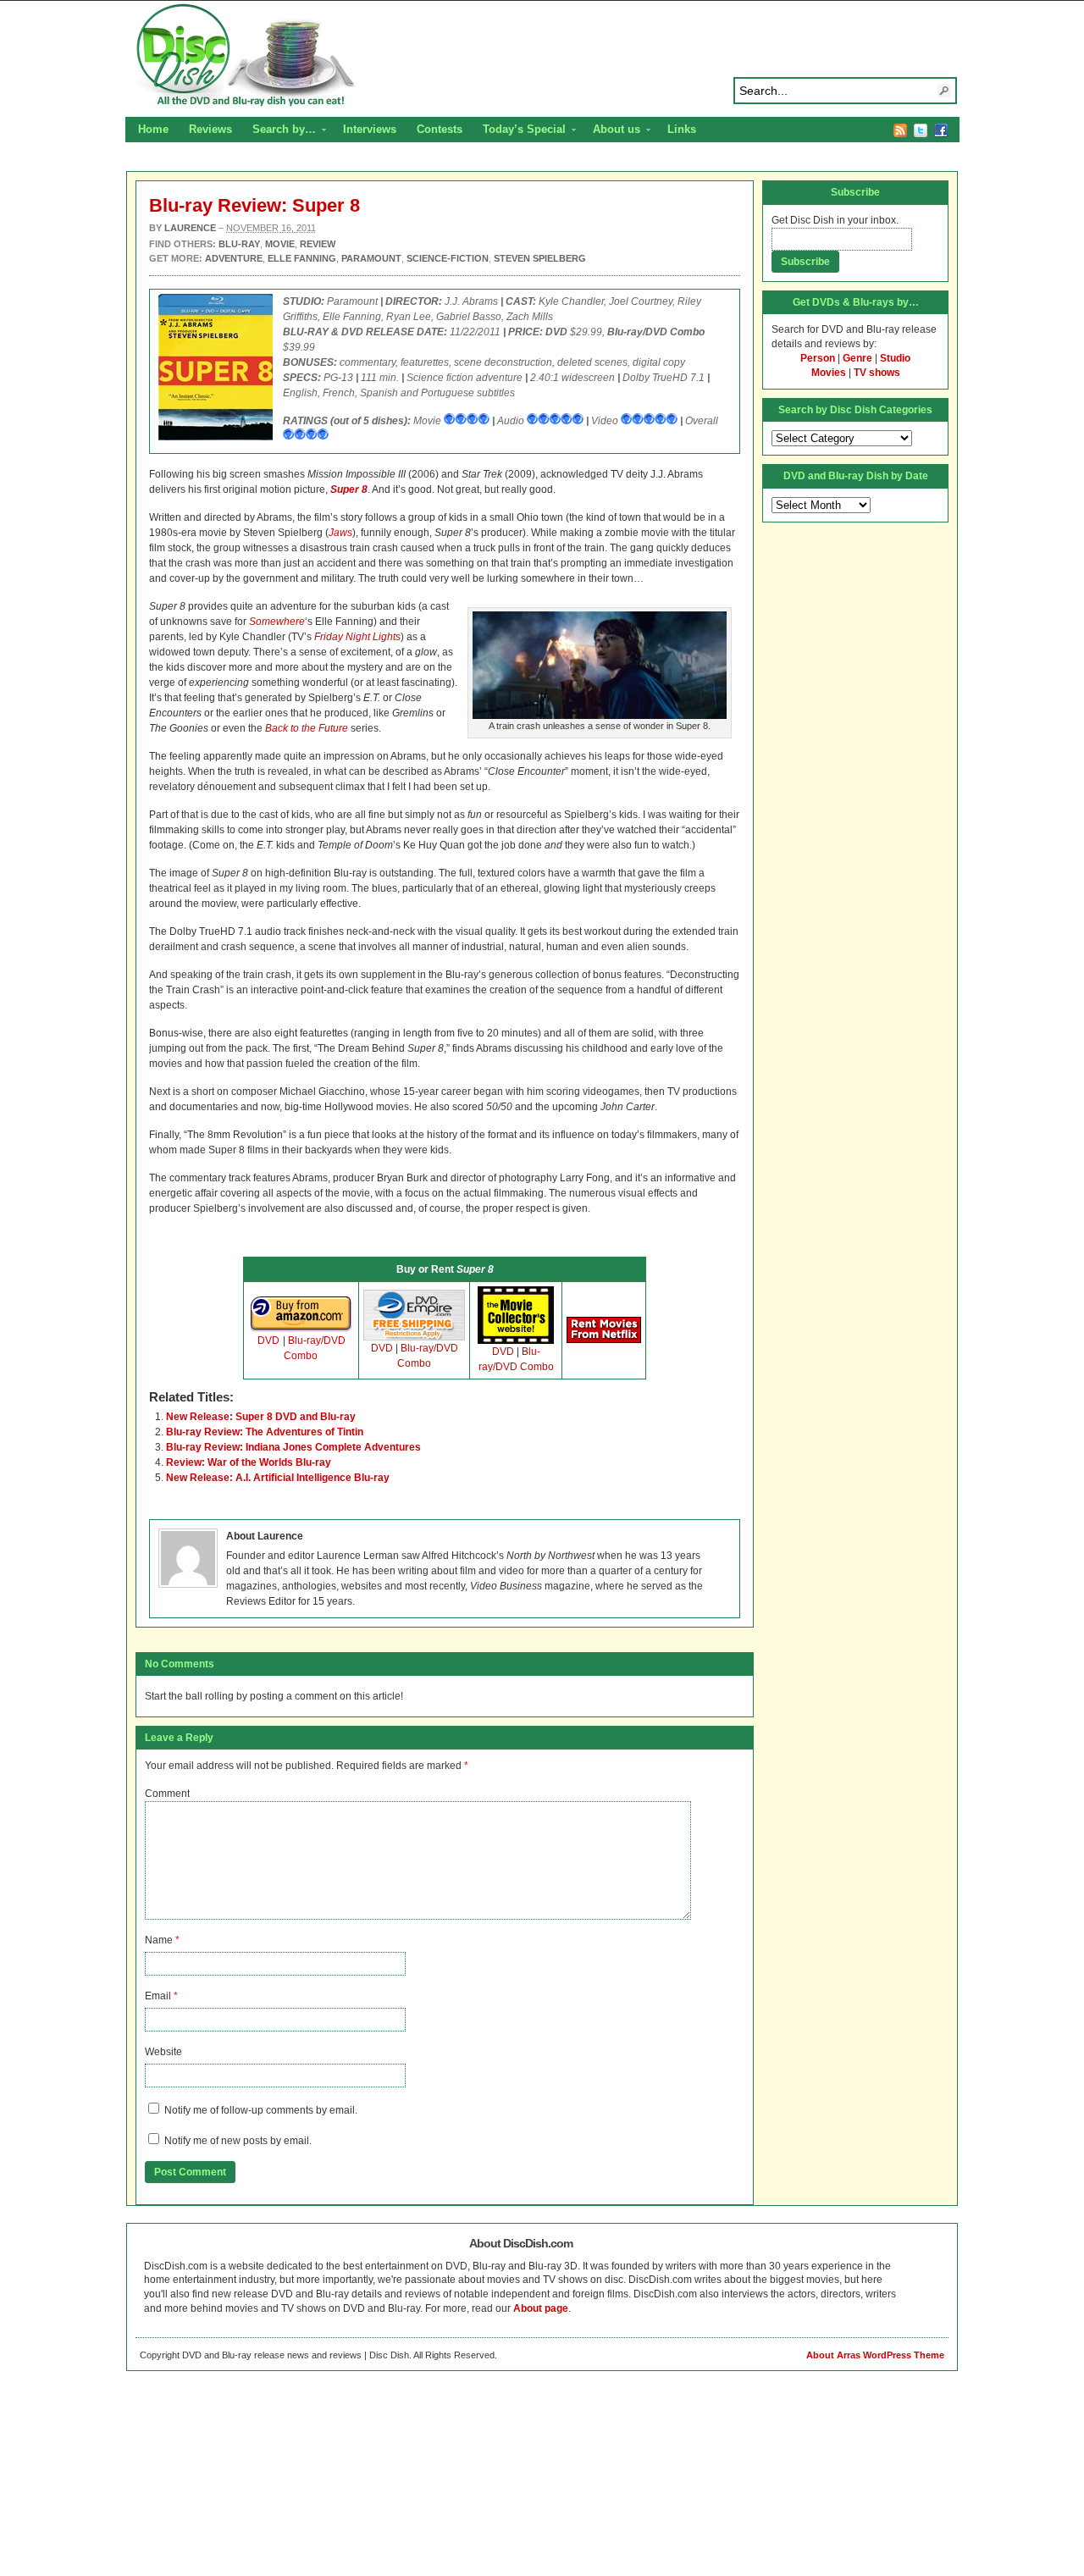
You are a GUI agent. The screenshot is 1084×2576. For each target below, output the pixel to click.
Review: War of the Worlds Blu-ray (249, 1462)
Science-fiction (448, 258)
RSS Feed (900, 130)
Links (682, 129)
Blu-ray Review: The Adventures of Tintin (265, 1432)
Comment (167, 1794)
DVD (268, 1341)
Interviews (370, 129)
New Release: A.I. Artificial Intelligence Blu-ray (278, 1478)
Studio (895, 358)
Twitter (921, 130)
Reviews (210, 129)
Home (153, 129)
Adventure (234, 258)
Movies (829, 373)
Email (158, 1996)
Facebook (941, 130)
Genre (857, 358)
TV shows (877, 373)
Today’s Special (519, 131)
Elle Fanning (302, 258)
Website (163, 2052)
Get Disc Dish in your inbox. (835, 220)
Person (818, 358)
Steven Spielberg (540, 258)
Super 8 (349, 489)
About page (541, 2308)
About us (611, 131)
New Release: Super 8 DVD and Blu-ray (261, 1417)
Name (159, 1940)
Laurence (190, 228)
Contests (440, 129)
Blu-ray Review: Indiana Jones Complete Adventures (293, 1447)
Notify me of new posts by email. (238, 2141)
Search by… (279, 131)
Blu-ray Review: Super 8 (254, 205)
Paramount (371, 258)
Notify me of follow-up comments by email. (261, 2110)
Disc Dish (542, 56)
